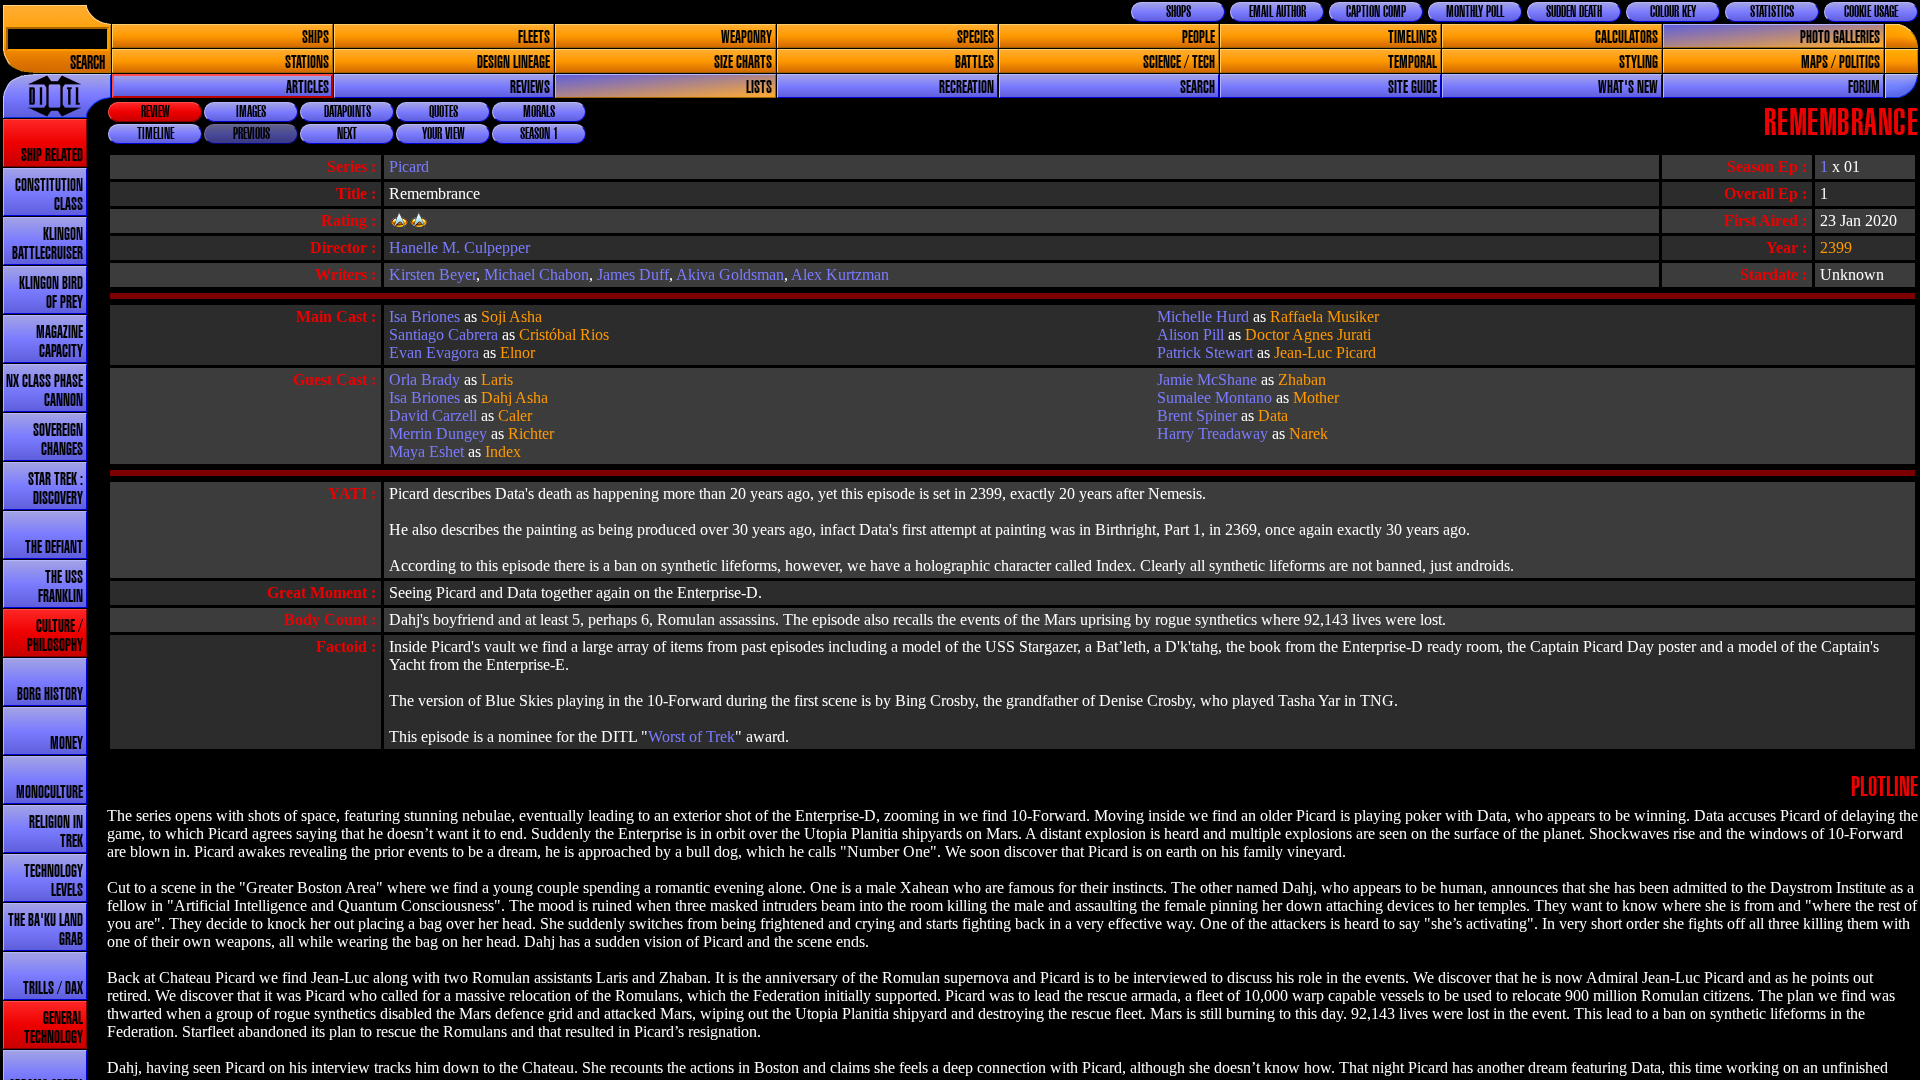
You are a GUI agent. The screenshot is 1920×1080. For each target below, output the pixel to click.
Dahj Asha (514, 397)
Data (1273, 415)
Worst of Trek (691, 736)
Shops (1178, 12)
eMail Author (1277, 12)
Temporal (1412, 62)
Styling (1638, 62)
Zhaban (1302, 379)
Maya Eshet (426, 451)
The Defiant (54, 547)
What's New (1628, 87)
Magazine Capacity (59, 342)
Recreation (966, 87)
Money (66, 743)
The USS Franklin (60, 587)
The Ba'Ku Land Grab (45, 930)
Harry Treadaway (1212, 433)
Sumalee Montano (1214, 397)
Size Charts (743, 62)
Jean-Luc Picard (1325, 352)
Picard (409, 166)
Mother (1316, 397)
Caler (515, 415)
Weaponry (746, 37)
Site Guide (1412, 87)
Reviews (530, 87)
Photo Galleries (1840, 37)
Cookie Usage (1871, 12)
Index (503, 451)
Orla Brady (424, 379)
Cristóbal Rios (564, 334)
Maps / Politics (1840, 62)
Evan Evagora (434, 352)
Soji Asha (511, 316)
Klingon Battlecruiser (47, 244)
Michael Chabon (536, 274)
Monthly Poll (1475, 12)
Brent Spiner (1197, 415)
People (1198, 37)
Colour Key (1673, 12)
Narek (1308, 433)
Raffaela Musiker (1324, 316)
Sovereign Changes (58, 440)
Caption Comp (1376, 12)
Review (155, 112)
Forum (1864, 87)
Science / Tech (1179, 62)
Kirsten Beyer (432, 274)
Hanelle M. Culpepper (459, 247)
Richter (531, 433)
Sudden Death (1574, 12)
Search (87, 63)
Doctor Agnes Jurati (1308, 334)
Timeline (155, 134)
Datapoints (347, 112)
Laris (497, 379)
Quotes (443, 112)
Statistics (1772, 12)
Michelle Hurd (1203, 316)
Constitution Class (49, 195)
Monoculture (49, 792)
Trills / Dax (53, 988)
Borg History (50, 694)
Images (251, 112)
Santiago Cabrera (443, 334)
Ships (315, 37)
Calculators (1626, 37)
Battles (974, 62)
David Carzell (433, 415)
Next (347, 134)
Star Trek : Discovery (55, 489)
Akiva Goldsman (730, 274)
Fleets (534, 37)
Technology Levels (53, 881)
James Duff (633, 274)
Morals (539, 112)
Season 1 (539, 134)
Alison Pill (1190, 334)
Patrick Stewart (1205, 352)
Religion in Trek (56, 832)
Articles (307, 87)
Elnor (517, 352)
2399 (1836, 247)
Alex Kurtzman (840, 274)
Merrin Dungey (438, 433)
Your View (443, 134)
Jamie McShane (1207, 379)
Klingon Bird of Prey (51, 293)
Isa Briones (424, 316)
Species (975, 37)
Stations (307, 62)
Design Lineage (513, 62)
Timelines (1412, 37)
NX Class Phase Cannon (44, 391)
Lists (759, 87)
